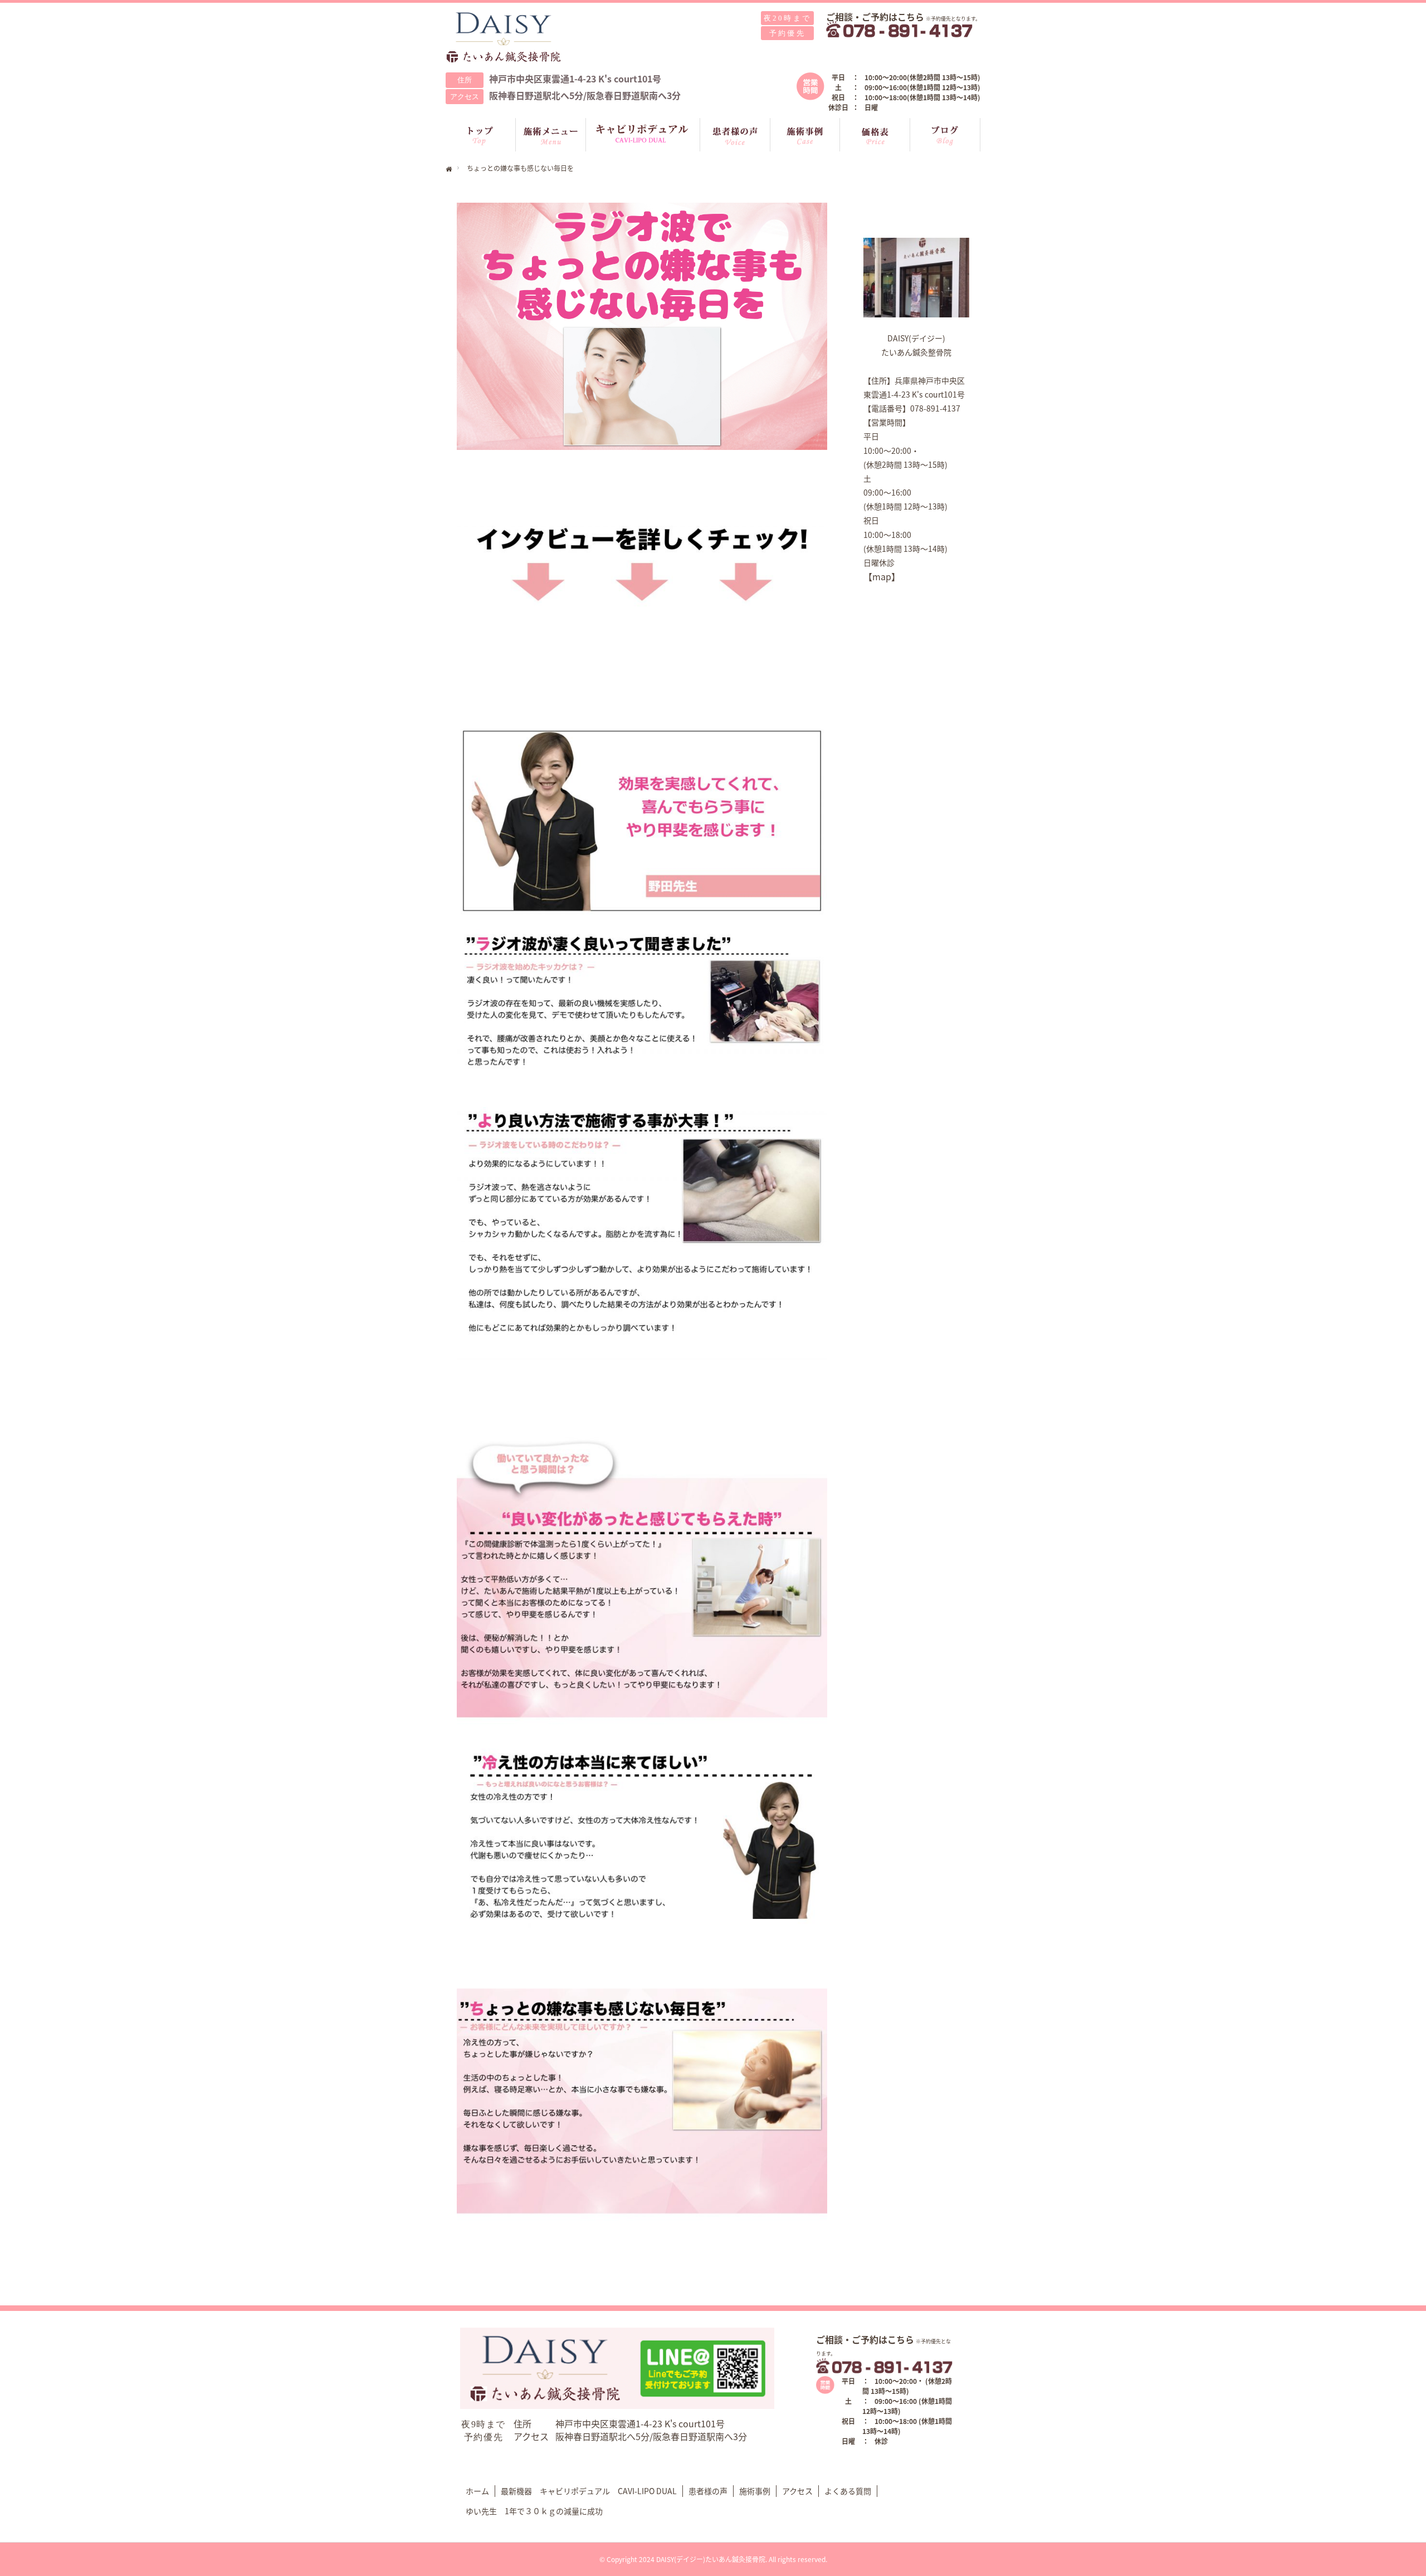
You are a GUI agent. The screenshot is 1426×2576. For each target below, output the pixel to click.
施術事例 (755, 2491)
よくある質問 (848, 2491)
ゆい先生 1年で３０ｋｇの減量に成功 (534, 2511)
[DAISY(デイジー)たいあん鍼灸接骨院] (504, 38)
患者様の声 (708, 2491)
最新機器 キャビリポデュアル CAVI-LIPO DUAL (589, 2491)
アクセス (797, 2491)
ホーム (477, 2491)
